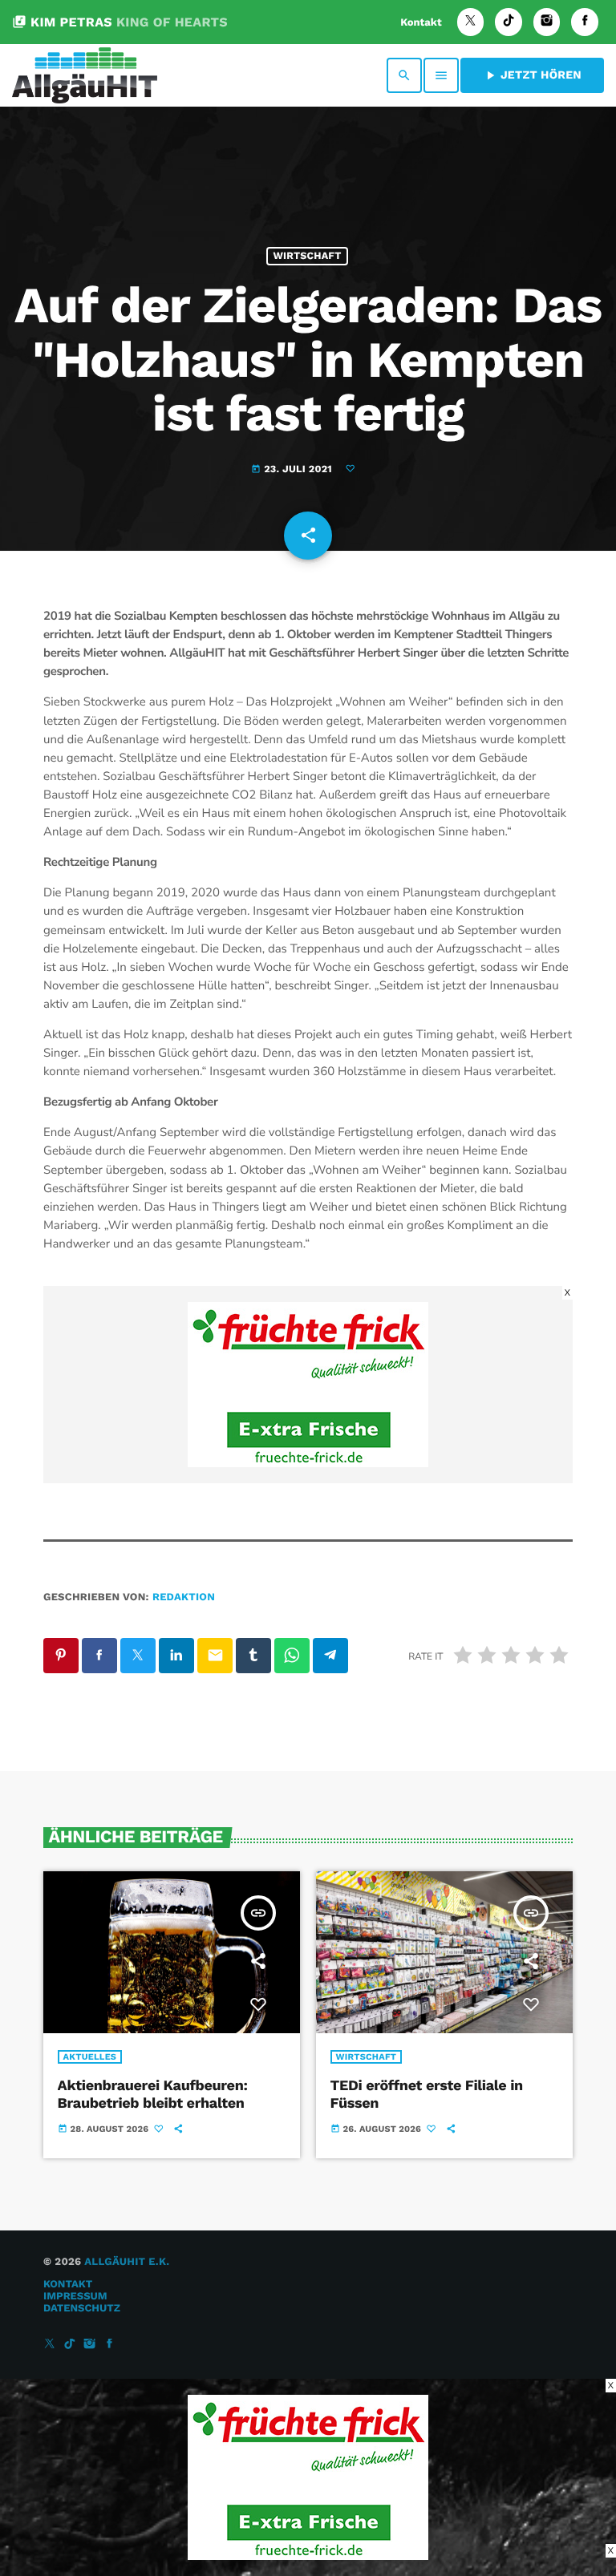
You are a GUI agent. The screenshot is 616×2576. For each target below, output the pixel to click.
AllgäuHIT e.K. (127, 2262)
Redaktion (184, 1597)
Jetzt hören (532, 75)
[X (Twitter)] (471, 22)
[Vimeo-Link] (85, 75)
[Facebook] (585, 22)
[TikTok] (509, 22)
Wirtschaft (307, 256)
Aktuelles (90, 2057)
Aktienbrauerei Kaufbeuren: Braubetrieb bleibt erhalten (153, 2095)
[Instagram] (547, 22)
